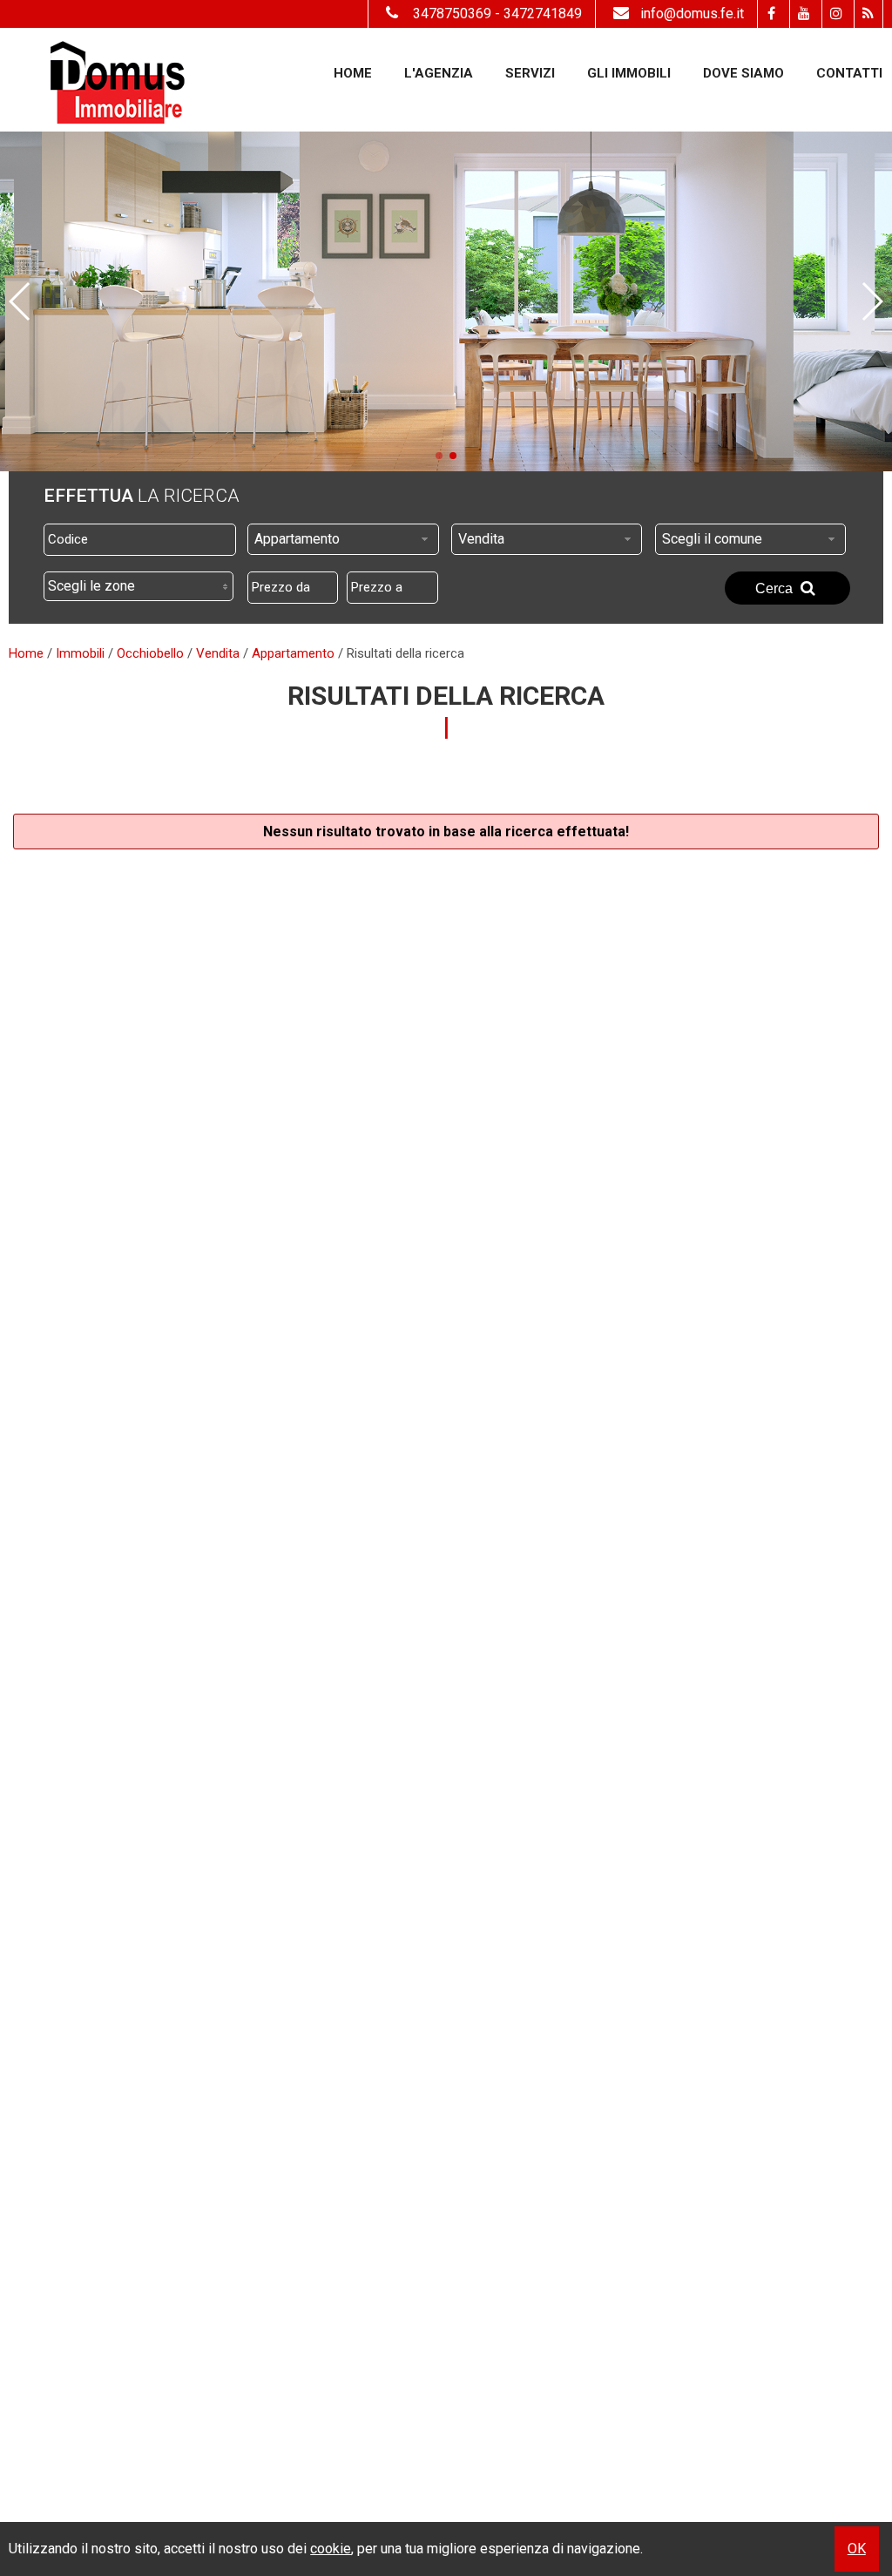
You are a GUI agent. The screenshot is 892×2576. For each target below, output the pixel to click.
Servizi (530, 73)
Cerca (776, 588)
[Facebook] (771, 14)
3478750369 (452, 14)
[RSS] (868, 14)
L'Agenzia (439, 73)
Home (353, 73)
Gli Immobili (629, 73)
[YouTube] (804, 14)
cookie (331, 2549)
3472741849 (543, 14)
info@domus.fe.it (692, 14)
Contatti (849, 73)
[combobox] (343, 539)
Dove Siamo (743, 73)
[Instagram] (836, 14)
